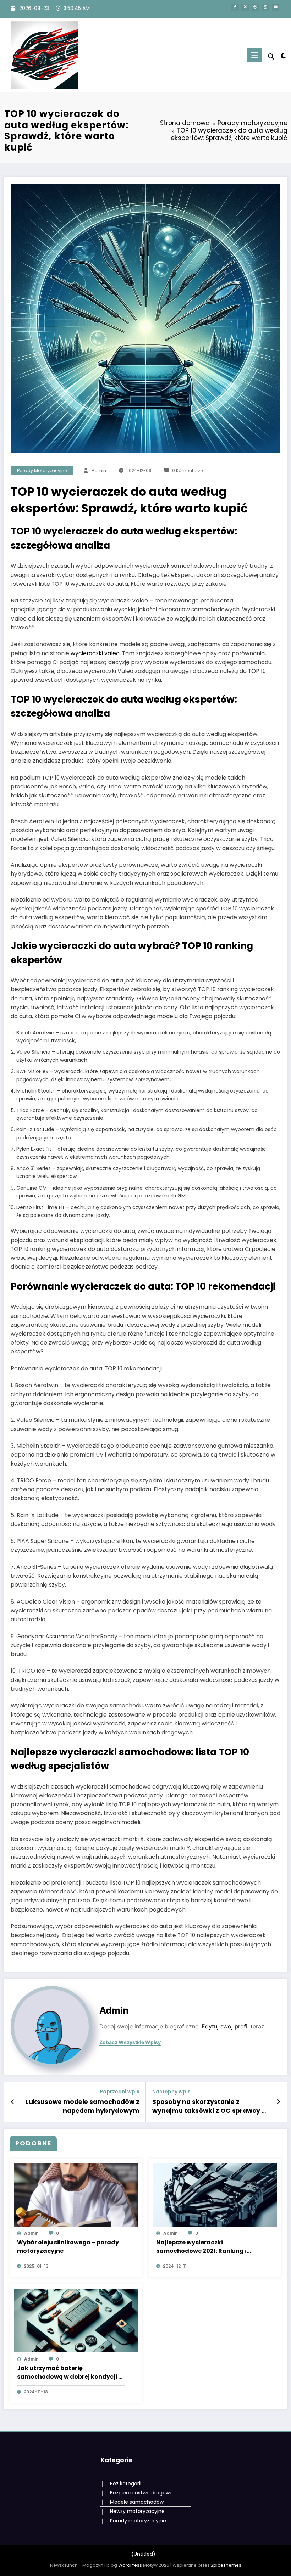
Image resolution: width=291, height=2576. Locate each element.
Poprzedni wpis (120, 2092)
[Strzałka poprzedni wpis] (13, 2102)
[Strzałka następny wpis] (278, 2102)
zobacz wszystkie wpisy (130, 2042)
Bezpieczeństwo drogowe (141, 2493)
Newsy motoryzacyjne (137, 2511)
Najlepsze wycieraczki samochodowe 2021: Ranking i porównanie (201, 2247)
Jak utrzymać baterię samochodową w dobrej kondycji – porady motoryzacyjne (70, 2373)
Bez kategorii (126, 2484)
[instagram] (265, 7)
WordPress (130, 2565)
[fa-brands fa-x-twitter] (245, 7)
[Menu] (254, 55)
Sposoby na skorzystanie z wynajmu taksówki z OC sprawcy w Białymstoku (210, 2106)
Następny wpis (171, 2092)
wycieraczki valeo (95, 653)
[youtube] (276, 7)
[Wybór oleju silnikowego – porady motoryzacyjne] (76, 2194)
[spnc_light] (283, 56)
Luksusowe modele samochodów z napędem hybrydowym (83, 2106)
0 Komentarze (188, 470)
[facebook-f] (235, 7)
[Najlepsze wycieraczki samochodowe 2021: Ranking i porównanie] (215, 2194)
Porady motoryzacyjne (42, 470)
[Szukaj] (271, 57)
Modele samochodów (137, 2502)
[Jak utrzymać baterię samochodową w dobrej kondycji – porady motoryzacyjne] (76, 2320)
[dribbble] (255, 7)
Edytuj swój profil (225, 2027)
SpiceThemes (226, 2565)
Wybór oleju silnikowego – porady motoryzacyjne (68, 2247)
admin (99, 470)
